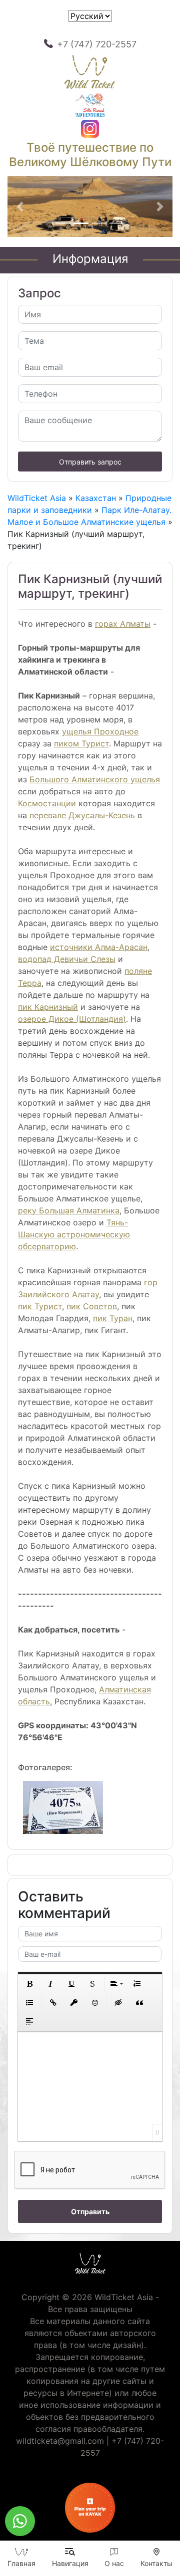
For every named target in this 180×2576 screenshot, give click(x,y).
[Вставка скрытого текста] (118, 2003)
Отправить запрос (90, 462)
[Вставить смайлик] (95, 2003)
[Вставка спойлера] (29, 2022)
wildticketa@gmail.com (60, 2441)
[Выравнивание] (116, 1984)
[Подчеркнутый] (71, 1984)
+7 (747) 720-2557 (97, 44)
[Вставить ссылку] (53, 2003)
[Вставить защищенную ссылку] (74, 2003)
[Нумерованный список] (137, 1984)
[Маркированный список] (29, 2003)
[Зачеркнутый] (92, 1984)
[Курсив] (50, 1984)
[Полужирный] (29, 1984)
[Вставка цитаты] (139, 2003)
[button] (20, 207)
